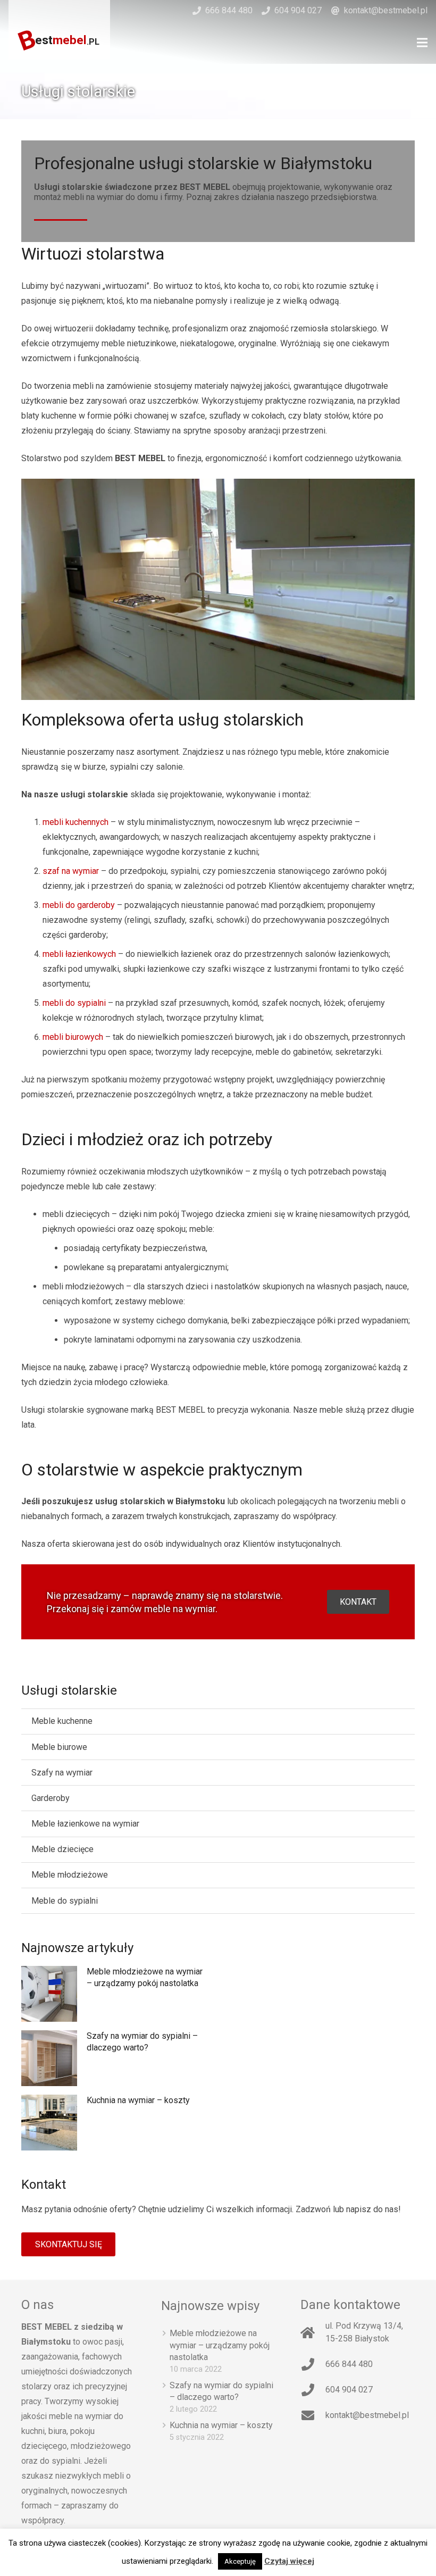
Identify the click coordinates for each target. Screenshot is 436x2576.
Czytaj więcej (289, 2561)
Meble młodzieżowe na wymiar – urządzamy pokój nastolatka (220, 2345)
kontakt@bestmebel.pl (386, 10)
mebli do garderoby (79, 905)
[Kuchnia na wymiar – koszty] (49, 2123)
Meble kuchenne (62, 1721)
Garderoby (51, 1798)
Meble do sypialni (65, 1901)
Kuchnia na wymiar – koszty (138, 2100)
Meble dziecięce (62, 1849)
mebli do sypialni (74, 1003)
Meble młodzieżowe (70, 1875)
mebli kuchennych (76, 822)
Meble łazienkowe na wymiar (85, 1824)
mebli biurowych (73, 1037)
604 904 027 (298, 10)
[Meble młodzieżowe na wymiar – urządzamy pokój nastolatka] (49, 1994)
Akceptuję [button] (240, 2561)
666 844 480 (229, 10)
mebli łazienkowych (79, 954)
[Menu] (422, 43)
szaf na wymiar (71, 871)
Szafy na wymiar (62, 1773)
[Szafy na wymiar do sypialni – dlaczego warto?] (49, 2058)
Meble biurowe (59, 1747)
